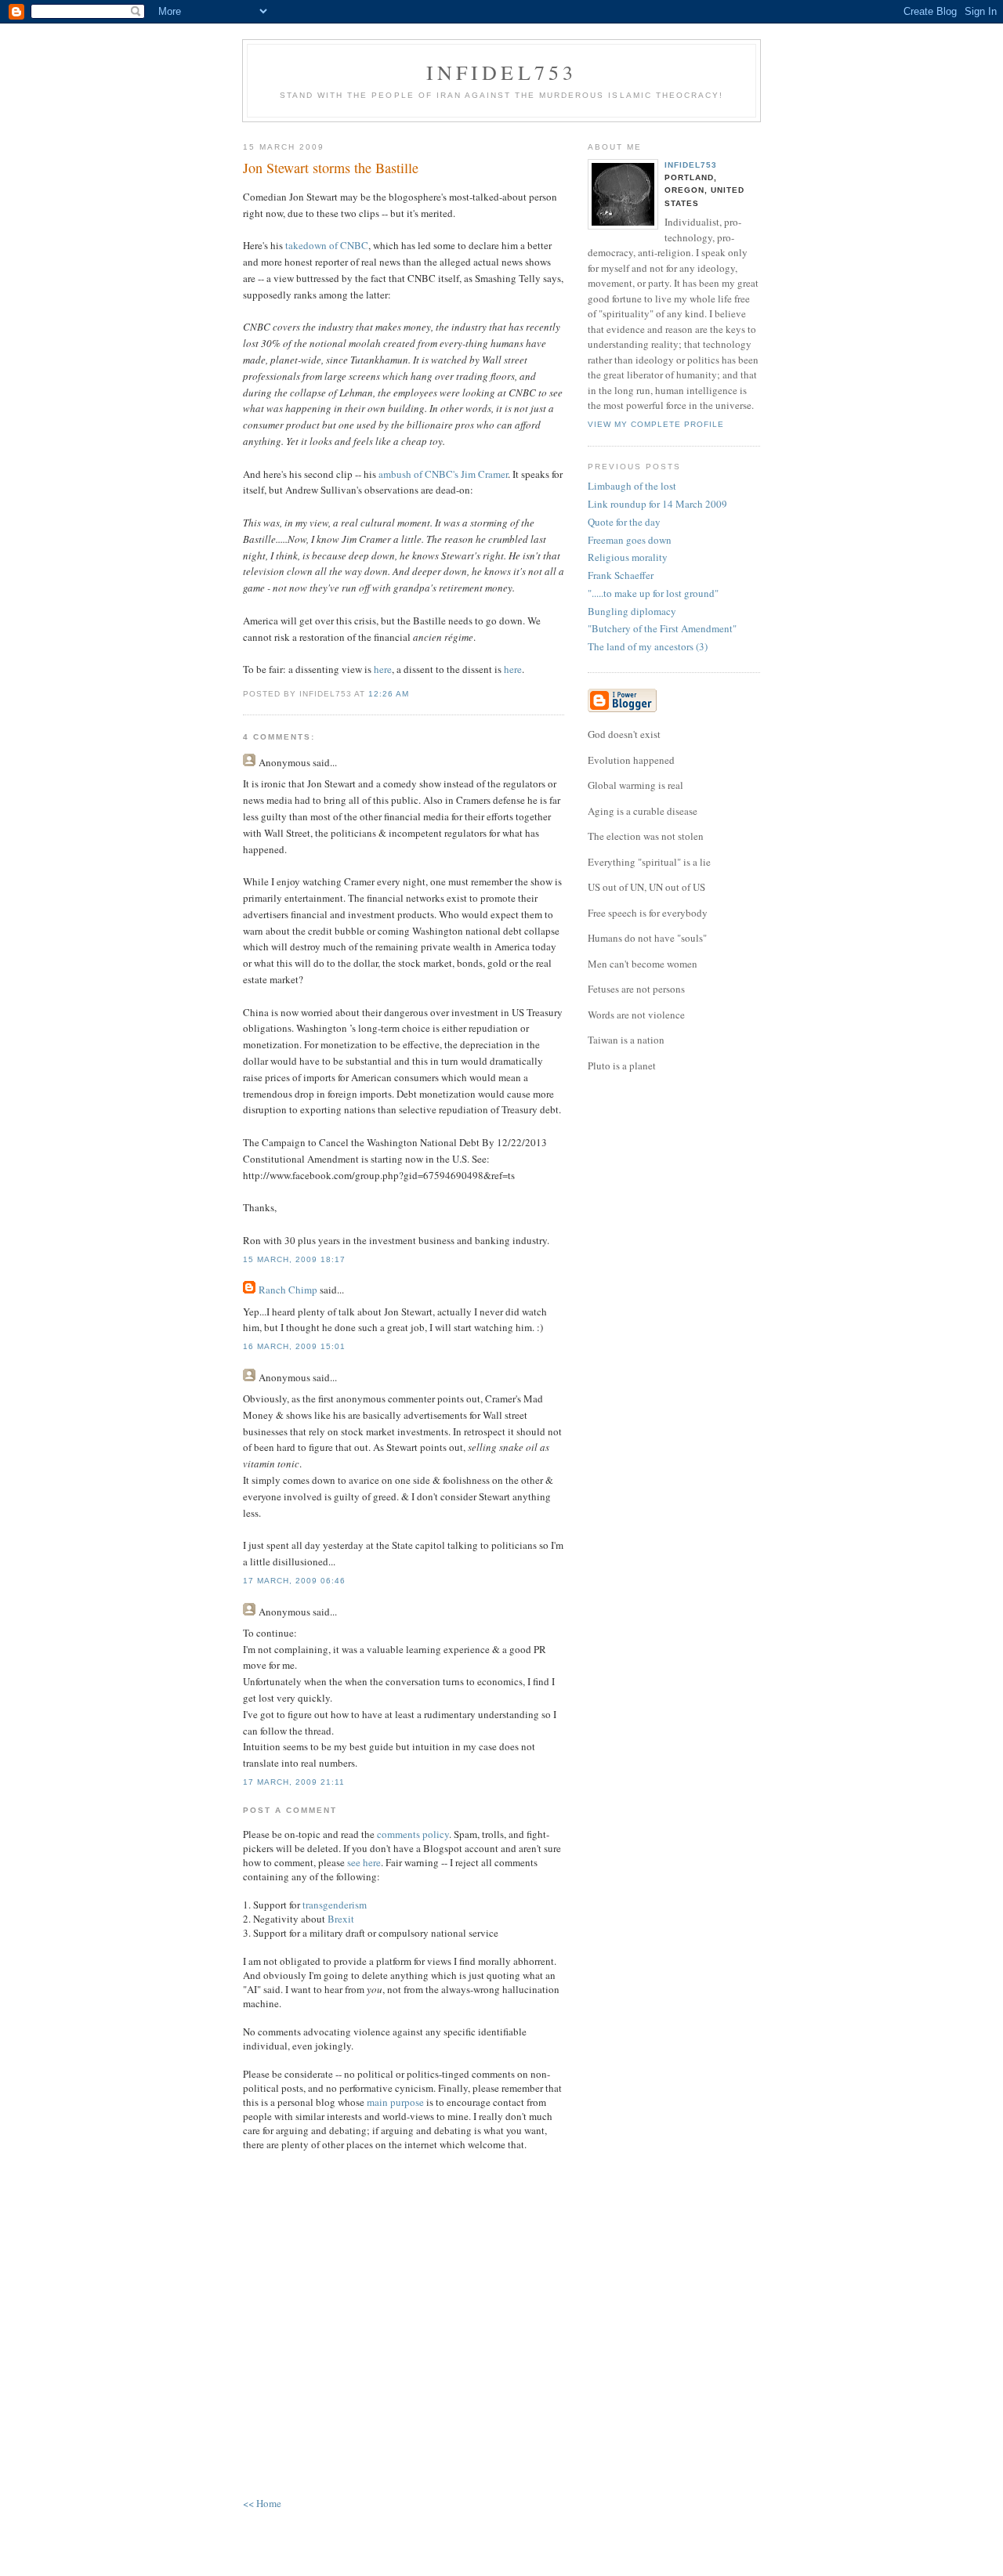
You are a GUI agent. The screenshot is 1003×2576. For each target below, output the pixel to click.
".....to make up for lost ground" (653, 593)
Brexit (341, 1919)
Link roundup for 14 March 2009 (657, 504)
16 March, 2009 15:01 (294, 1346)
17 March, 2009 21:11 (294, 1782)
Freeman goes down (630, 540)
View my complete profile (656, 424)
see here (364, 1862)
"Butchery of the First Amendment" (662, 628)
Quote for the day (624, 522)
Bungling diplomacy (632, 611)
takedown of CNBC (327, 245)
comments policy (413, 1834)
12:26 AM (389, 694)
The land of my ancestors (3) (648, 646)
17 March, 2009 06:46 (294, 1581)
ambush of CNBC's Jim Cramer (443, 474)
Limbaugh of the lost (632, 486)
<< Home (262, 2503)
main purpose (395, 2102)
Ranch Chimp (288, 1290)
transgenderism (335, 1905)
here (383, 669)
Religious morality (628, 557)
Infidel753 (502, 72)
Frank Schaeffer (621, 575)
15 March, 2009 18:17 (294, 1259)
